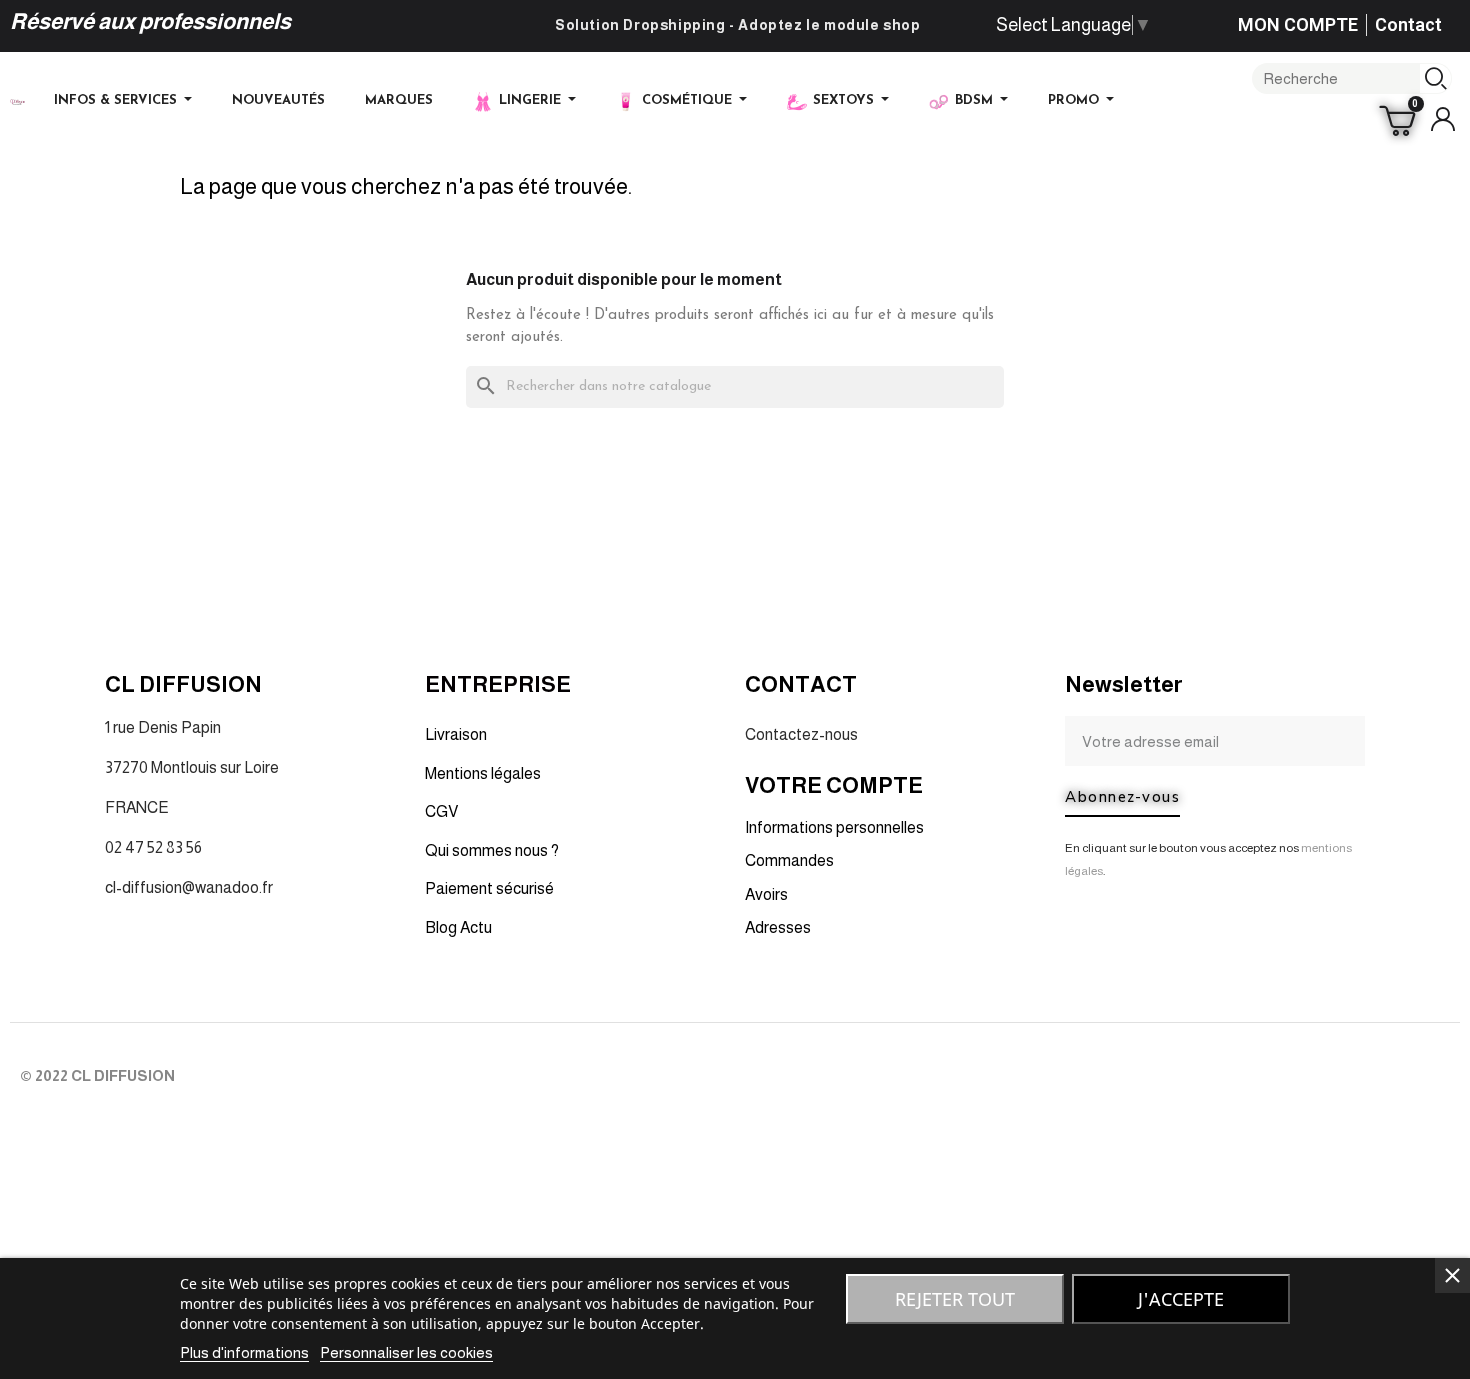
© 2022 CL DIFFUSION (97, 1075)
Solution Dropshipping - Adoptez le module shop (738, 25)
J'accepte (1181, 1299)
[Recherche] (1435, 78)
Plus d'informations (244, 1352)
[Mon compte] (1443, 119)
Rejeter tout (955, 1299)
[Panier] (1400, 119)
